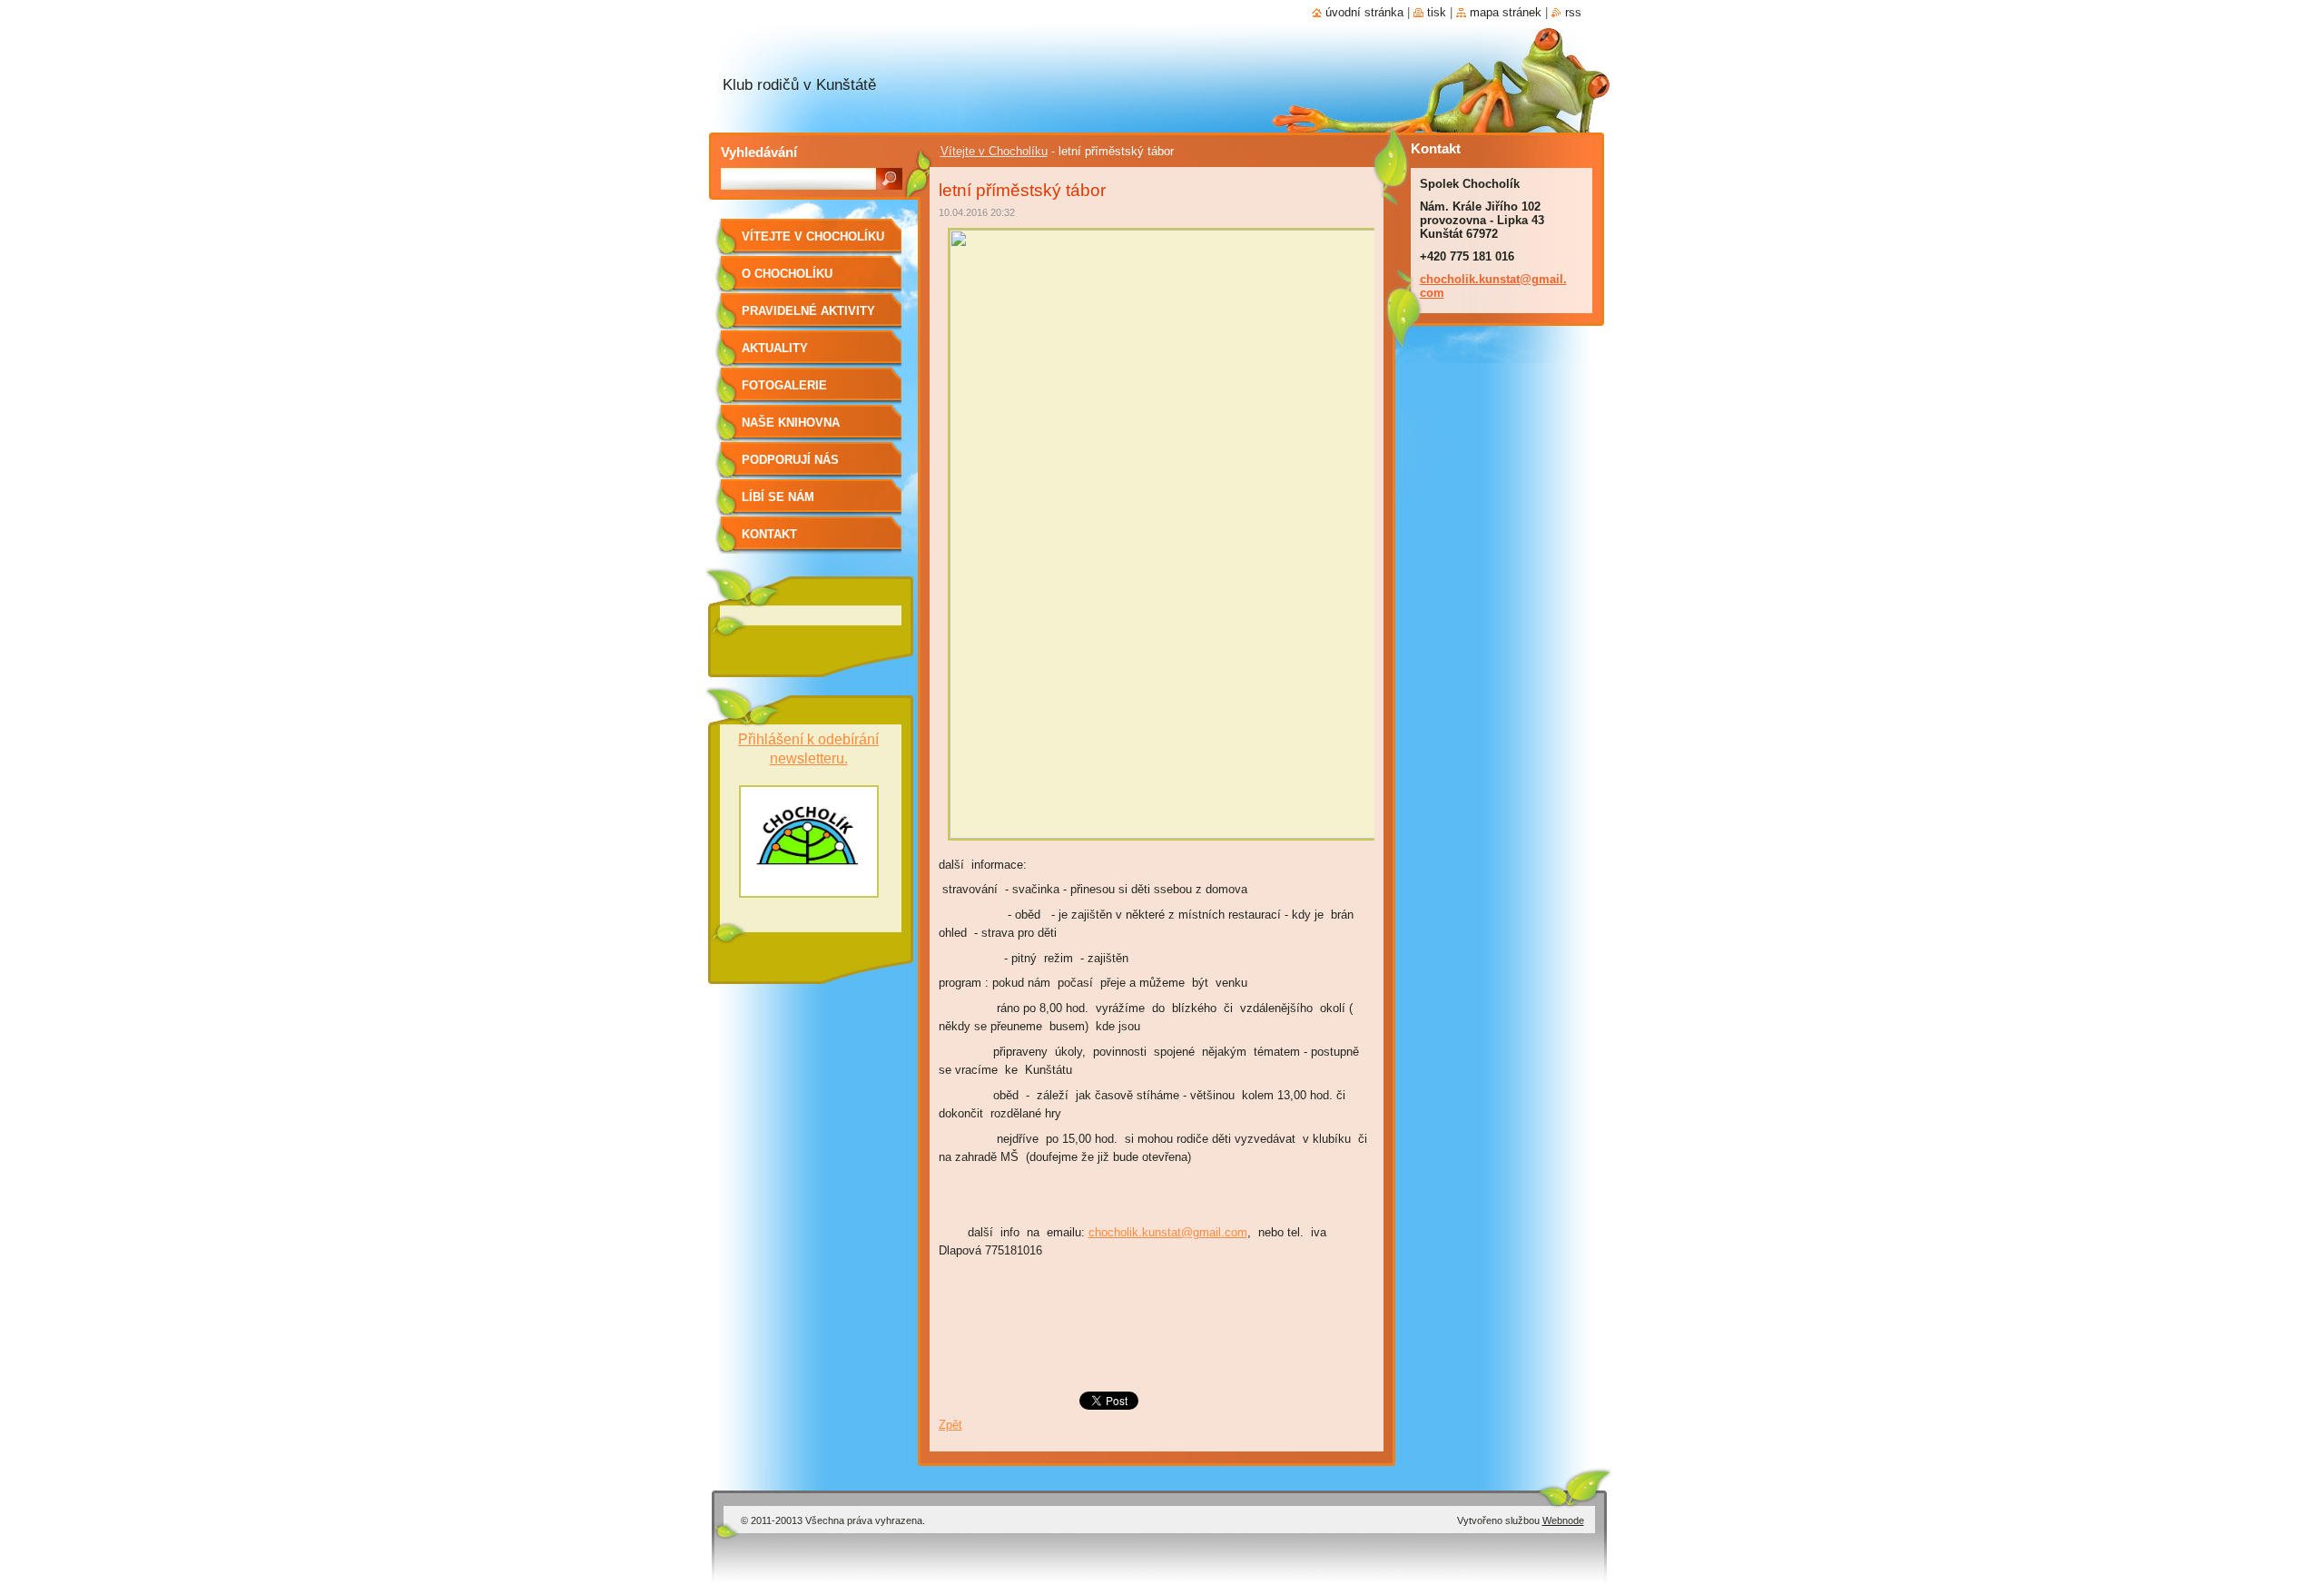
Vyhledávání (759, 152)
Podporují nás (790, 460)
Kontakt (769, 534)
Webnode (1563, 1520)
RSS (1573, 12)
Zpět (950, 1425)
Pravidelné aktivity (808, 311)
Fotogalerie (784, 385)
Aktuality (775, 348)
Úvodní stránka (1364, 12)
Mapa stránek (1506, 12)
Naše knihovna (791, 423)
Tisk (1437, 12)
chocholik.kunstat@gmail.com (1168, 1232)
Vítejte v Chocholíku (994, 151)
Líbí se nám (778, 497)
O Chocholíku (787, 274)
